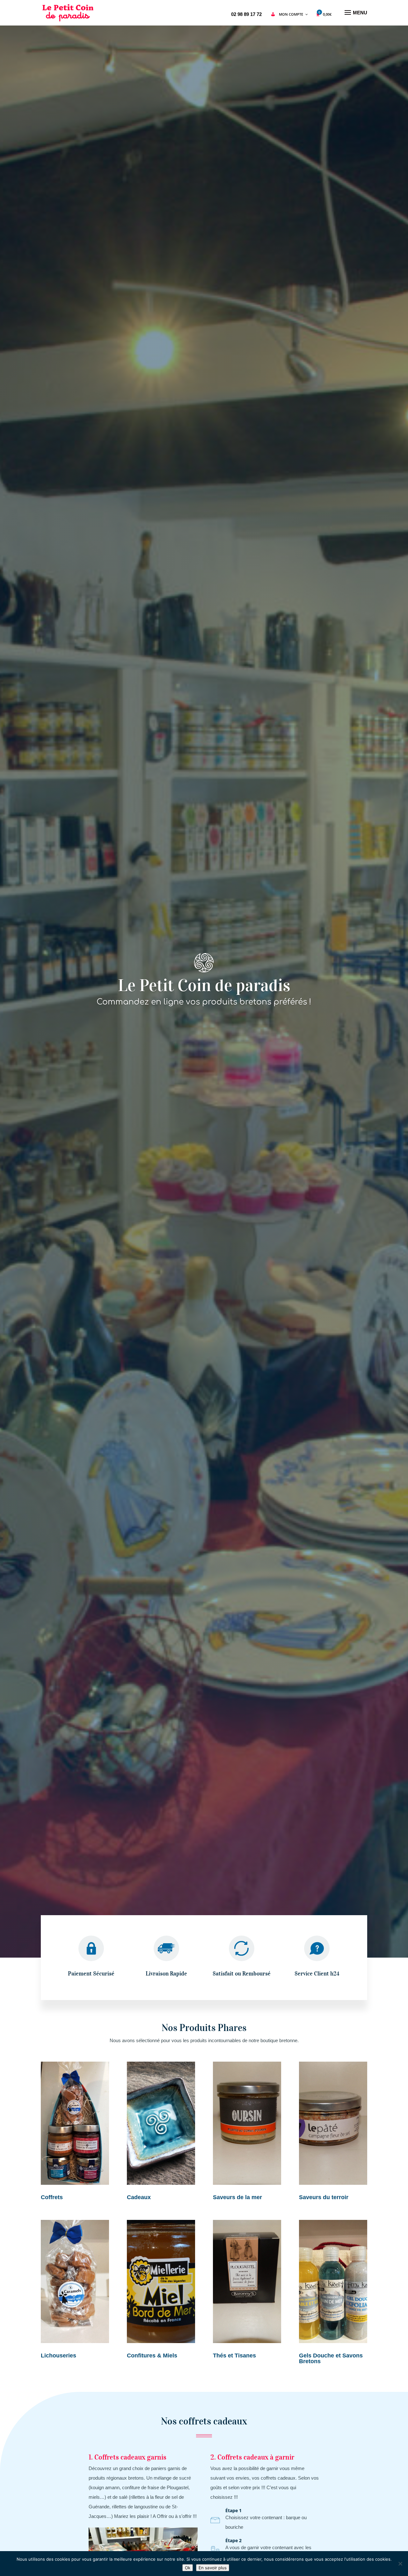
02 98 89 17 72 (246, 14)
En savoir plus (213, 2568)
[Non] (400, 2564)
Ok (188, 2568)
